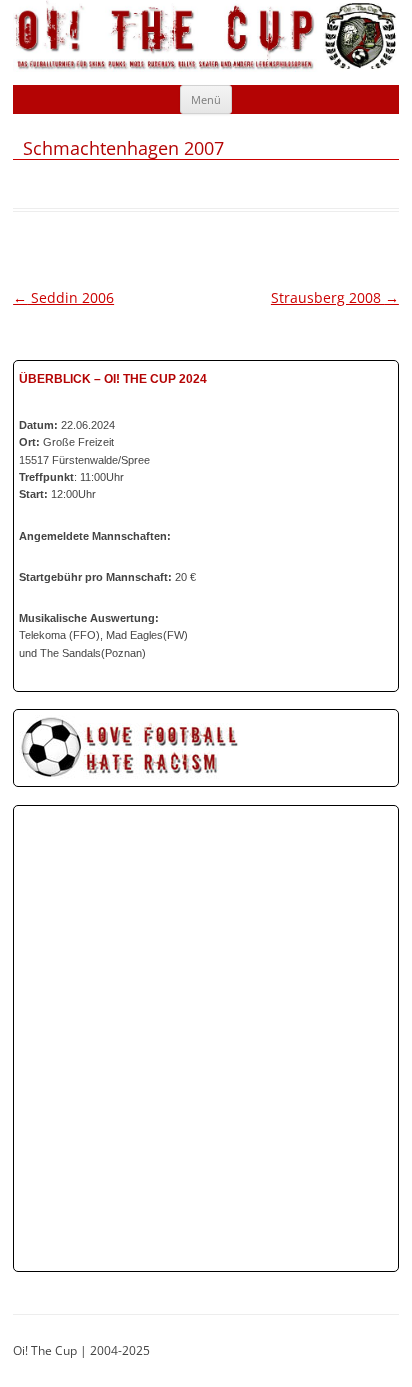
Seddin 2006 (63, 297)
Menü (206, 99)
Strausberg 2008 (335, 297)
